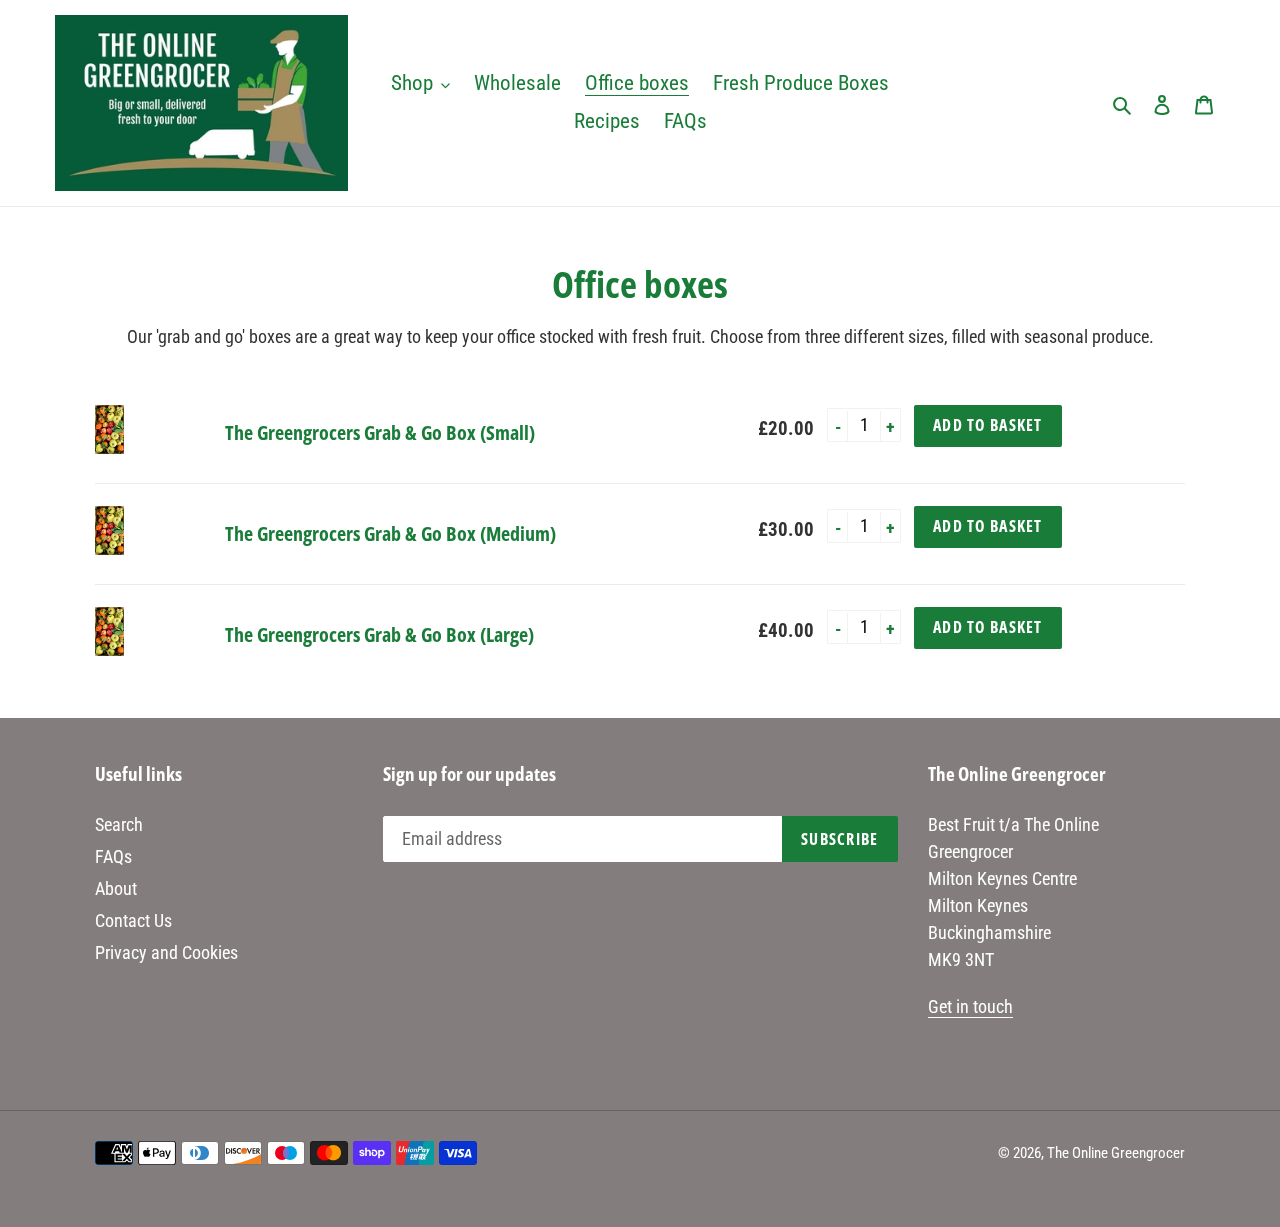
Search (119, 824)
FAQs (113, 856)
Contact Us (133, 920)
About (116, 888)
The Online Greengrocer (1116, 1153)
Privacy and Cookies (166, 952)
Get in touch (970, 1006)
